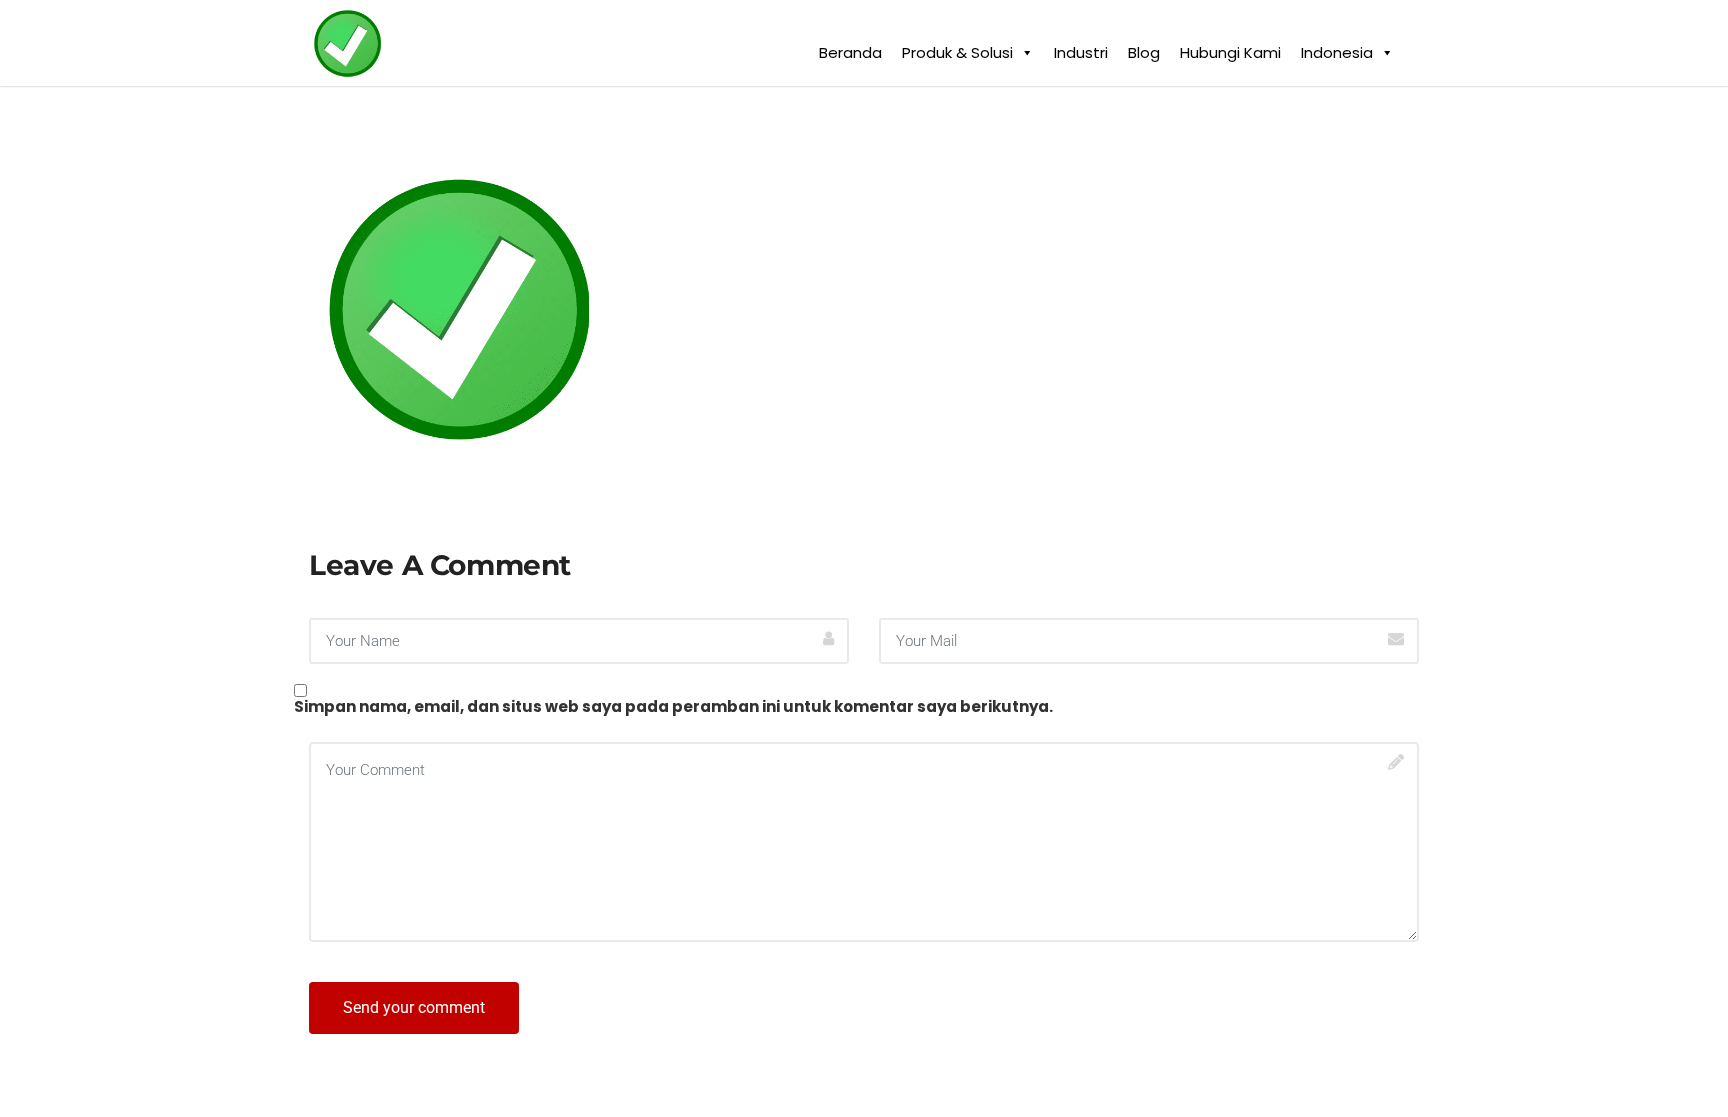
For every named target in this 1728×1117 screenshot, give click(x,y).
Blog (1144, 47)
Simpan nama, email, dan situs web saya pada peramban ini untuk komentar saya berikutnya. (673, 706)
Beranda (850, 47)
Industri (1081, 47)
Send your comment (414, 1007)
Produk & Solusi (957, 47)
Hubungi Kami (1230, 47)
